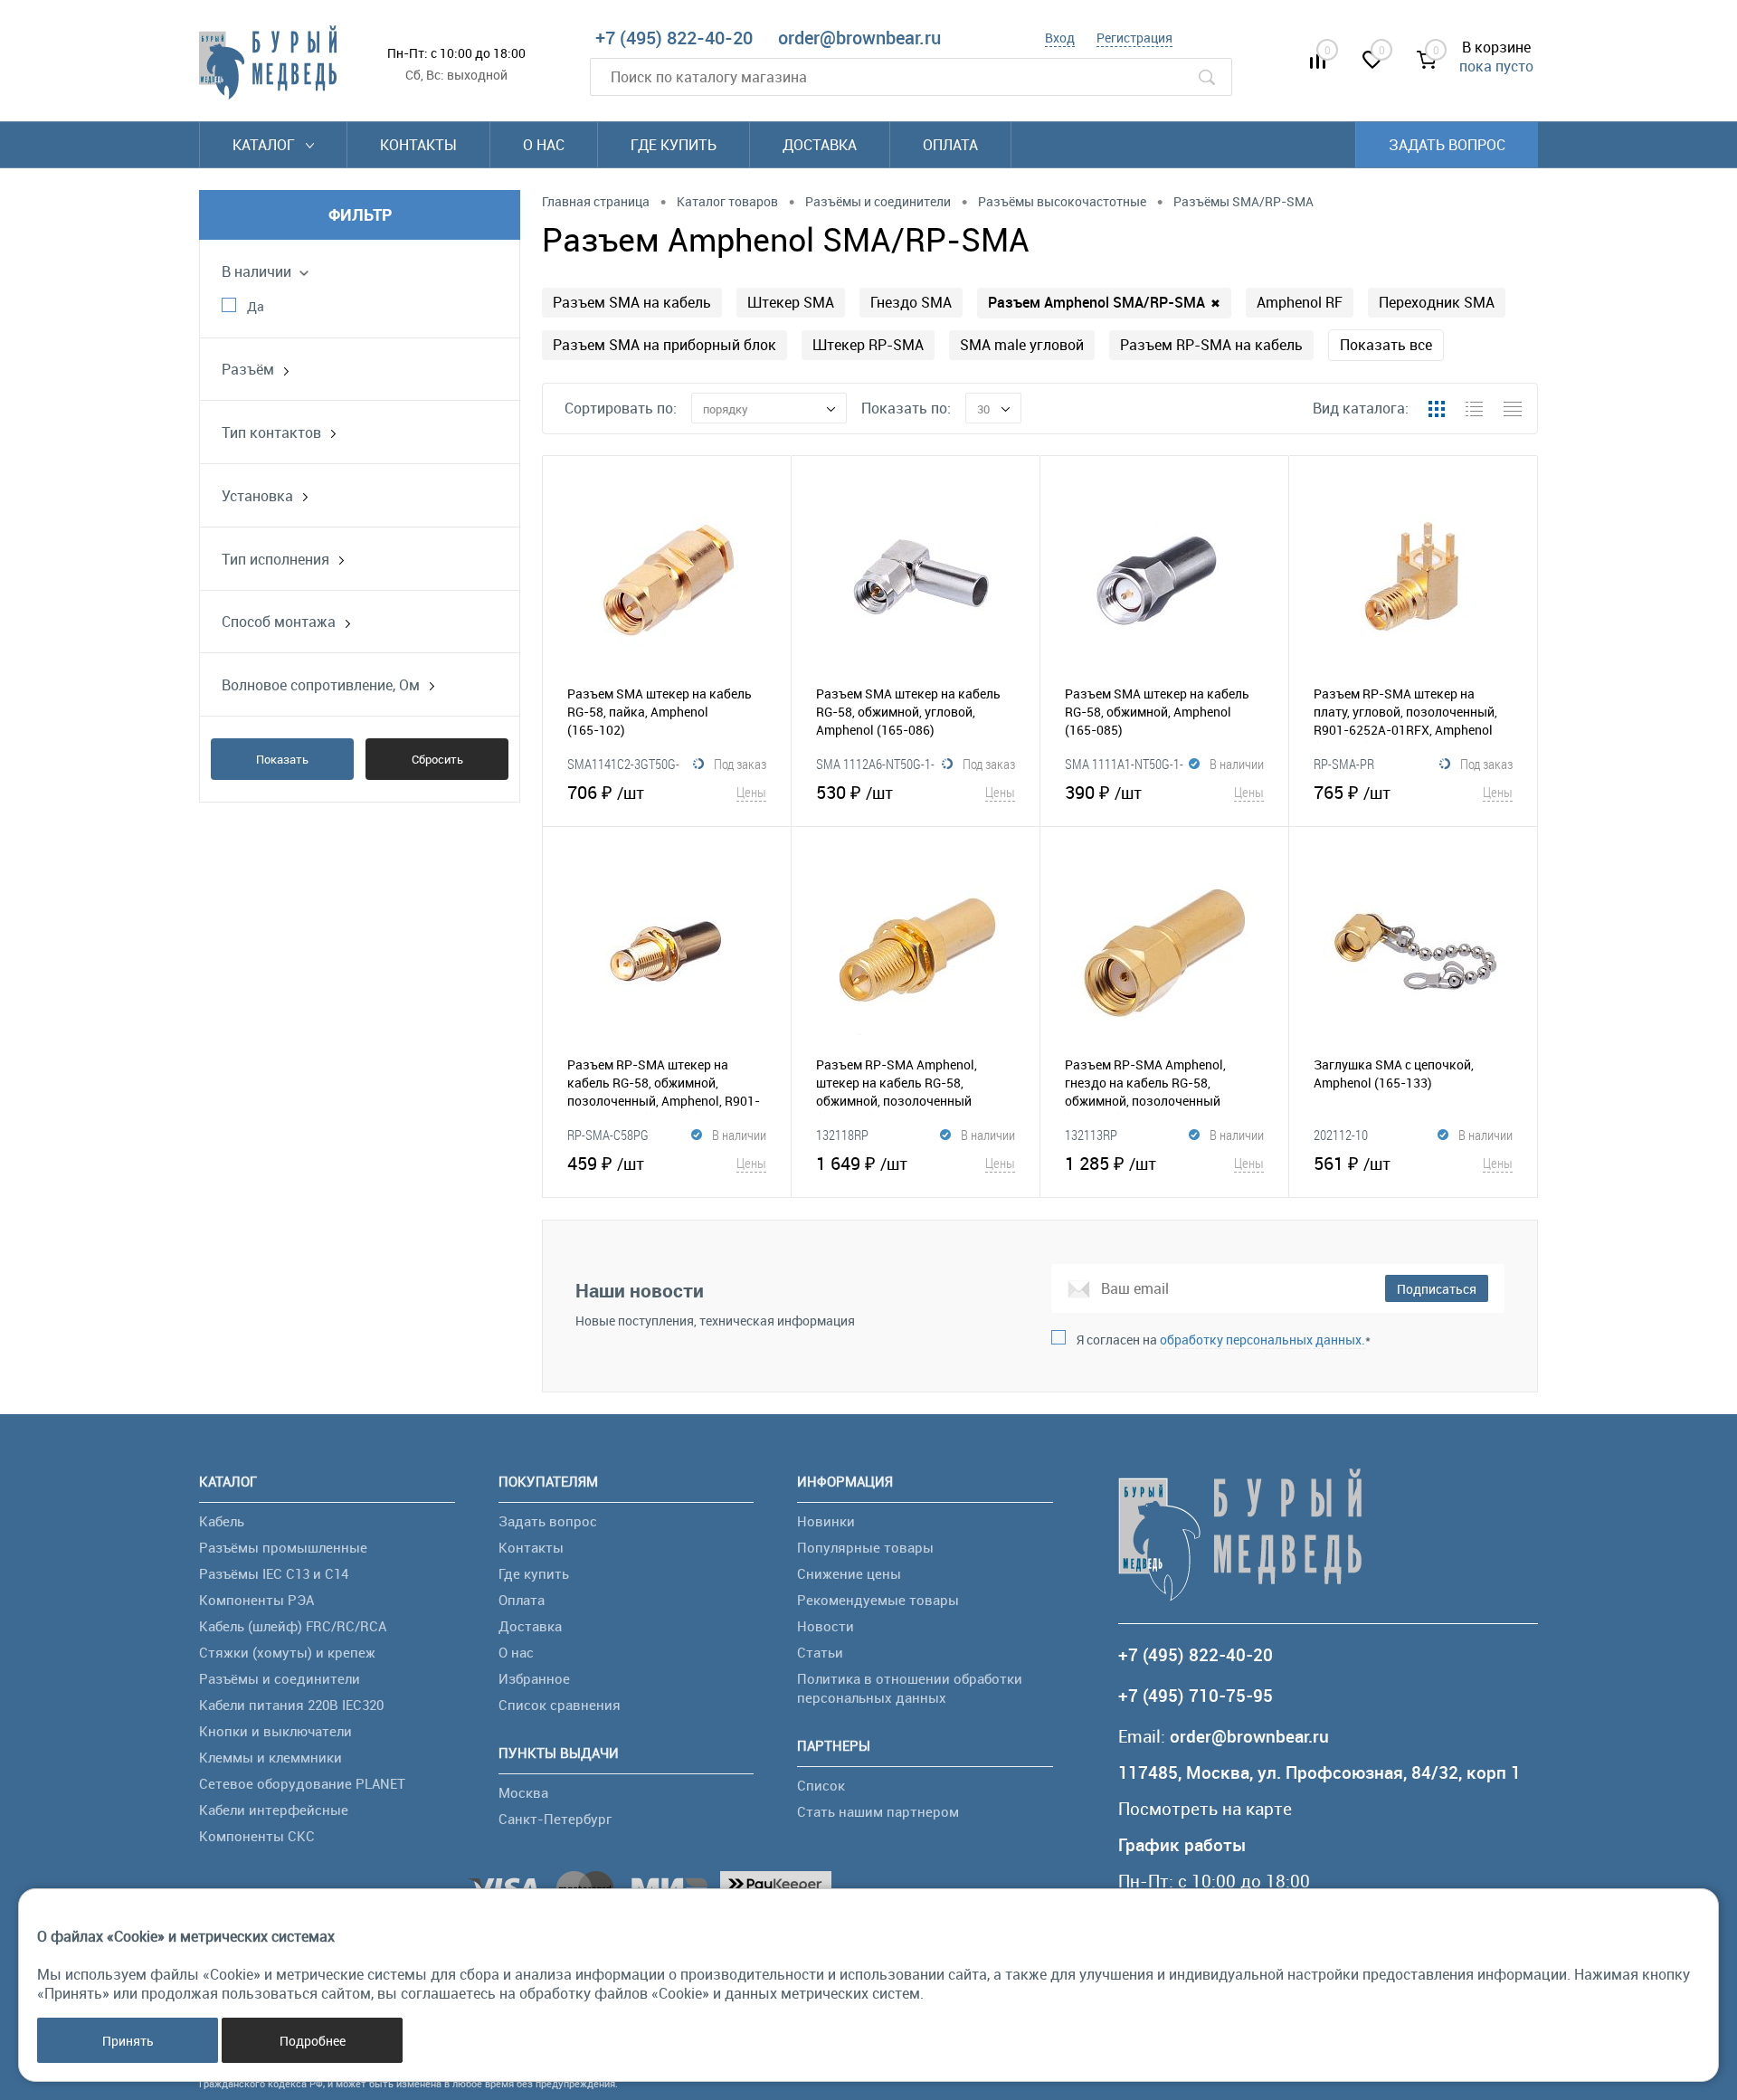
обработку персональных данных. (1262, 1340)
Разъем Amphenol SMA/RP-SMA (1104, 302)
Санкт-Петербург (555, 1819)
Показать (282, 759)
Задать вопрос (1447, 145)
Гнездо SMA (911, 302)
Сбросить (437, 759)
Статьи (820, 1652)
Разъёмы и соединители (280, 1678)
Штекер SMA (791, 302)
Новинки (826, 1521)
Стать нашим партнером (878, 1811)
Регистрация (1134, 38)
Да (256, 306)
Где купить (674, 145)
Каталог (266, 145)
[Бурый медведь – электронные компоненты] (268, 62)
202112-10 (1341, 1135)
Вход (1060, 38)
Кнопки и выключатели (275, 1731)
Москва (523, 1792)
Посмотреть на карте (1205, 1809)
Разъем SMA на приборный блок (664, 345)
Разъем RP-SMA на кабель (1211, 345)
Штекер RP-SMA (868, 345)
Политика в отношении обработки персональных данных (910, 1688)
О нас (544, 145)
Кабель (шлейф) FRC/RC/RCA (293, 1626)
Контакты (418, 145)
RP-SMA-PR (1344, 764)
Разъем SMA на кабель (632, 302)
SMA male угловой (1022, 345)
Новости (826, 1626)
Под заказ (740, 764)
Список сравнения (560, 1705)
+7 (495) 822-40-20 (674, 38)
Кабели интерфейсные (274, 1810)
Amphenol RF (1300, 302)
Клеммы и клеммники (271, 1757)
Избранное (534, 1678)
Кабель (222, 1521)
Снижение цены (849, 1573)
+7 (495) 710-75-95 (1196, 1696)
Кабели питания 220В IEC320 (291, 1705)
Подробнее (313, 2041)
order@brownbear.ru (859, 38)
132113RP (1092, 1135)
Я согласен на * (1224, 1340)
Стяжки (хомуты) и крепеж (287, 1652)
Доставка (820, 145)
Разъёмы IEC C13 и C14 (274, 1573)
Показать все (1386, 345)
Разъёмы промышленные (283, 1547)
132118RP (842, 1135)
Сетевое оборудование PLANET (302, 1783)
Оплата (950, 145)
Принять (128, 2041)
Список (821, 1785)
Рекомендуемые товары (878, 1600)
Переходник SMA (1437, 302)
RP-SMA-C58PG (608, 1135)
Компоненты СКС (257, 1836)
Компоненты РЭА (256, 1600)
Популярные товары (865, 1547)
